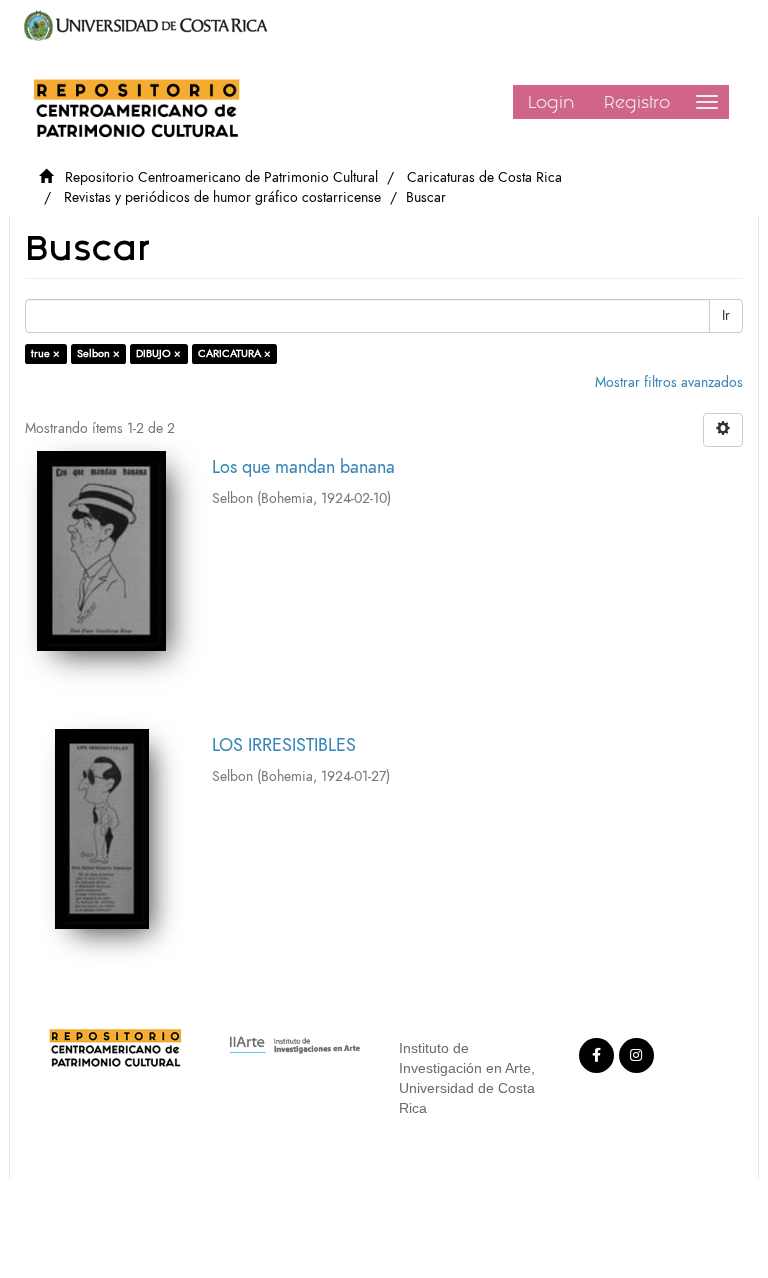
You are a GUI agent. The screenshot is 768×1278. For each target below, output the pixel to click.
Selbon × (98, 353)
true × (45, 353)
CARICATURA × (234, 353)
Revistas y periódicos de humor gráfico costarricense (222, 197)
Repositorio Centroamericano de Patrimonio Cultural (221, 177)
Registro (637, 102)
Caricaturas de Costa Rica (484, 177)
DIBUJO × (158, 353)
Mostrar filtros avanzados (669, 382)
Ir (726, 315)
